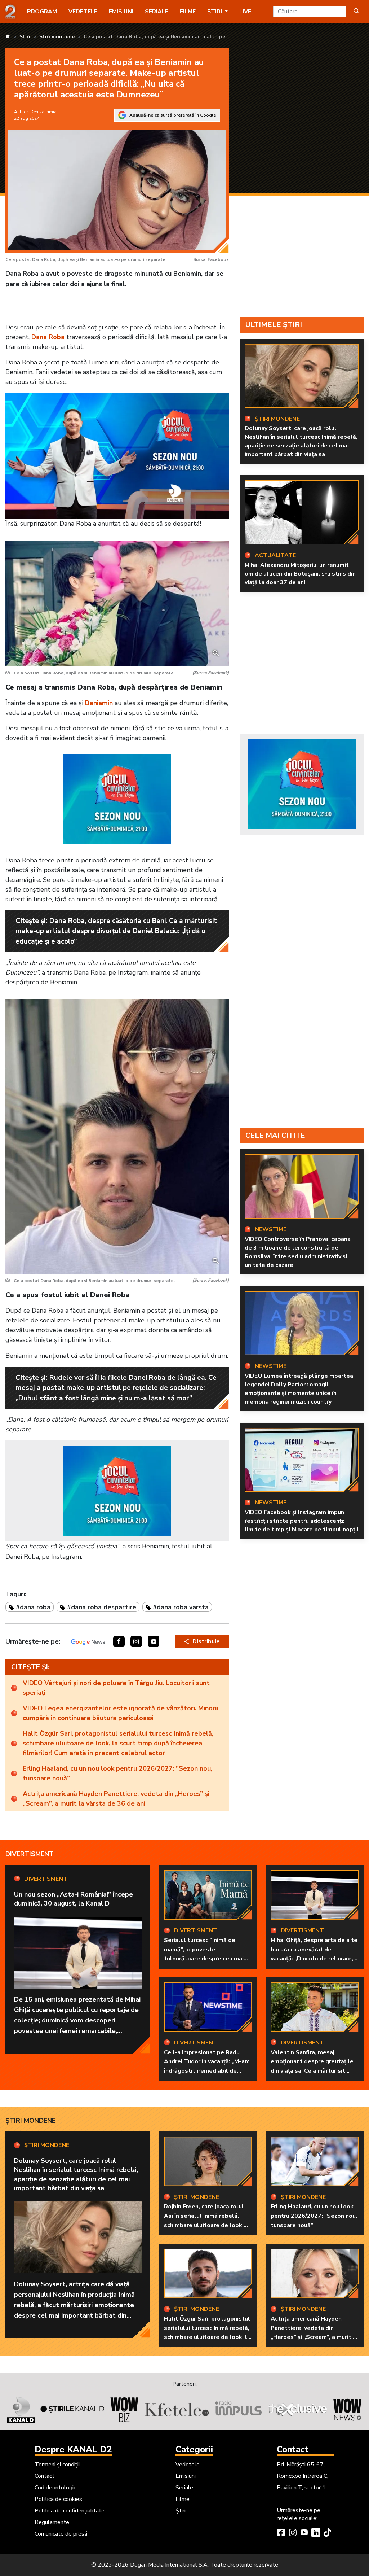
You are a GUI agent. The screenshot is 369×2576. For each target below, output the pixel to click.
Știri (181, 2511)
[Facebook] (281, 2533)
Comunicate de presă (61, 2534)
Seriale (157, 12)
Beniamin (99, 703)
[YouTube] (304, 2533)
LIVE (245, 12)
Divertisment (30, 1854)
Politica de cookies (58, 2499)
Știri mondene (30, 2121)
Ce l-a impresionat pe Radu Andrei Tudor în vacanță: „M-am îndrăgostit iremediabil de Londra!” (207, 2066)
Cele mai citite (275, 1135)
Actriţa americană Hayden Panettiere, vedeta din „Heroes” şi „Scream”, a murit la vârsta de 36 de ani (116, 1799)
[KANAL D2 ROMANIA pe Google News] (88, 1641)
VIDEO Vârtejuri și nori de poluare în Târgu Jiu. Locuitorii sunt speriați (116, 1688)
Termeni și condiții (57, 2465)
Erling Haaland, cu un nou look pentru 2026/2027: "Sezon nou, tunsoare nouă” (117, 1773)
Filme (188, 12)
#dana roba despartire (102, 1607)
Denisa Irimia (43, 112)
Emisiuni (121, 12)
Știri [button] (215, 12)
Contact (45, 2476)
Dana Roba (48, 337)
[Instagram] (293, 2533)
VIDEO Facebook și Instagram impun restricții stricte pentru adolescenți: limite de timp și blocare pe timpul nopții (301, 1521)
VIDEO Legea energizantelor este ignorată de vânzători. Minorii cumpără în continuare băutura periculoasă (120, 1713)
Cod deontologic (55, 2488)
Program (42, 12)
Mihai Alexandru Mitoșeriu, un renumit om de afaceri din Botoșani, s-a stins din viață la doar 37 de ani (300, 574)
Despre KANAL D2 (73, 2449)
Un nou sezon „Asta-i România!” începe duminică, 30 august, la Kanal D (74, 1899)
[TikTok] (327, 2533)
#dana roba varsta (181, 1607)
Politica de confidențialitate (70, 2511)
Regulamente (52, 2522)
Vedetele (83, 12)
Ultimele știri (274, 325)
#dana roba (33, 1607)
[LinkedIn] (316, 2533)
